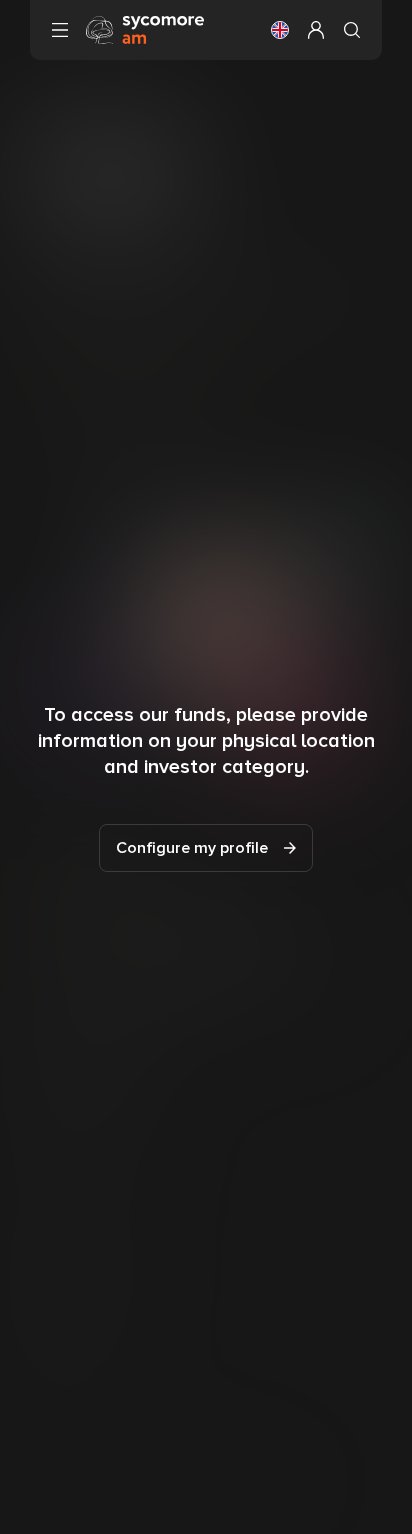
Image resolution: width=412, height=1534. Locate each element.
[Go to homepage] (145, 29)
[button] (280, 30)
